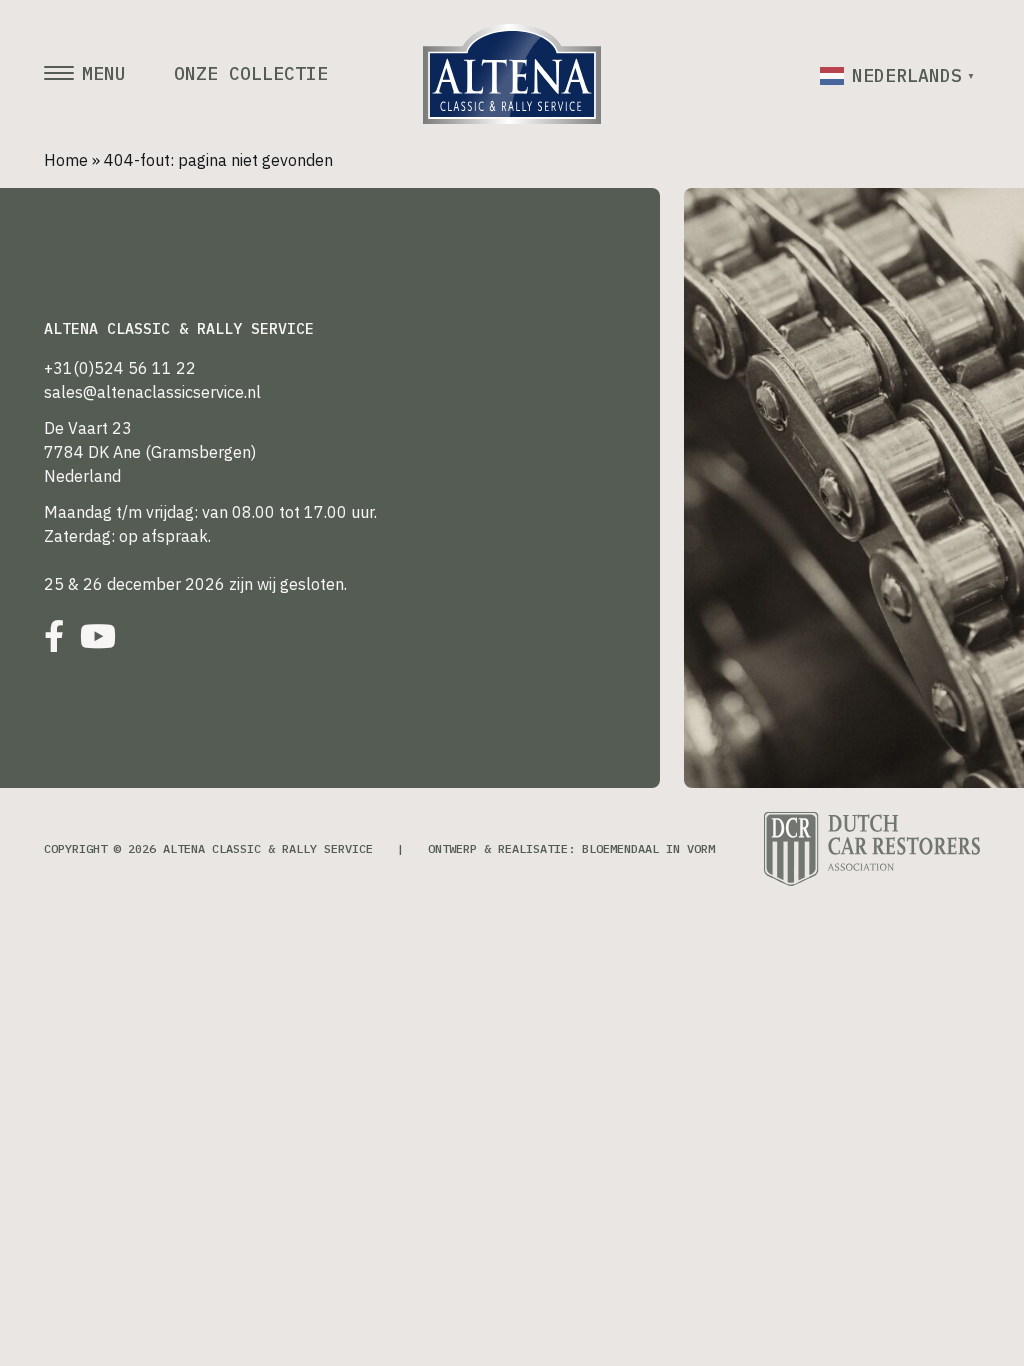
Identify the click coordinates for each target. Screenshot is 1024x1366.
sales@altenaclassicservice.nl (152, 392)
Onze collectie (251, 74)
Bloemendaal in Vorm (648, 848)
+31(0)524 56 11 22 (120, 368)
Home (66, 160)
